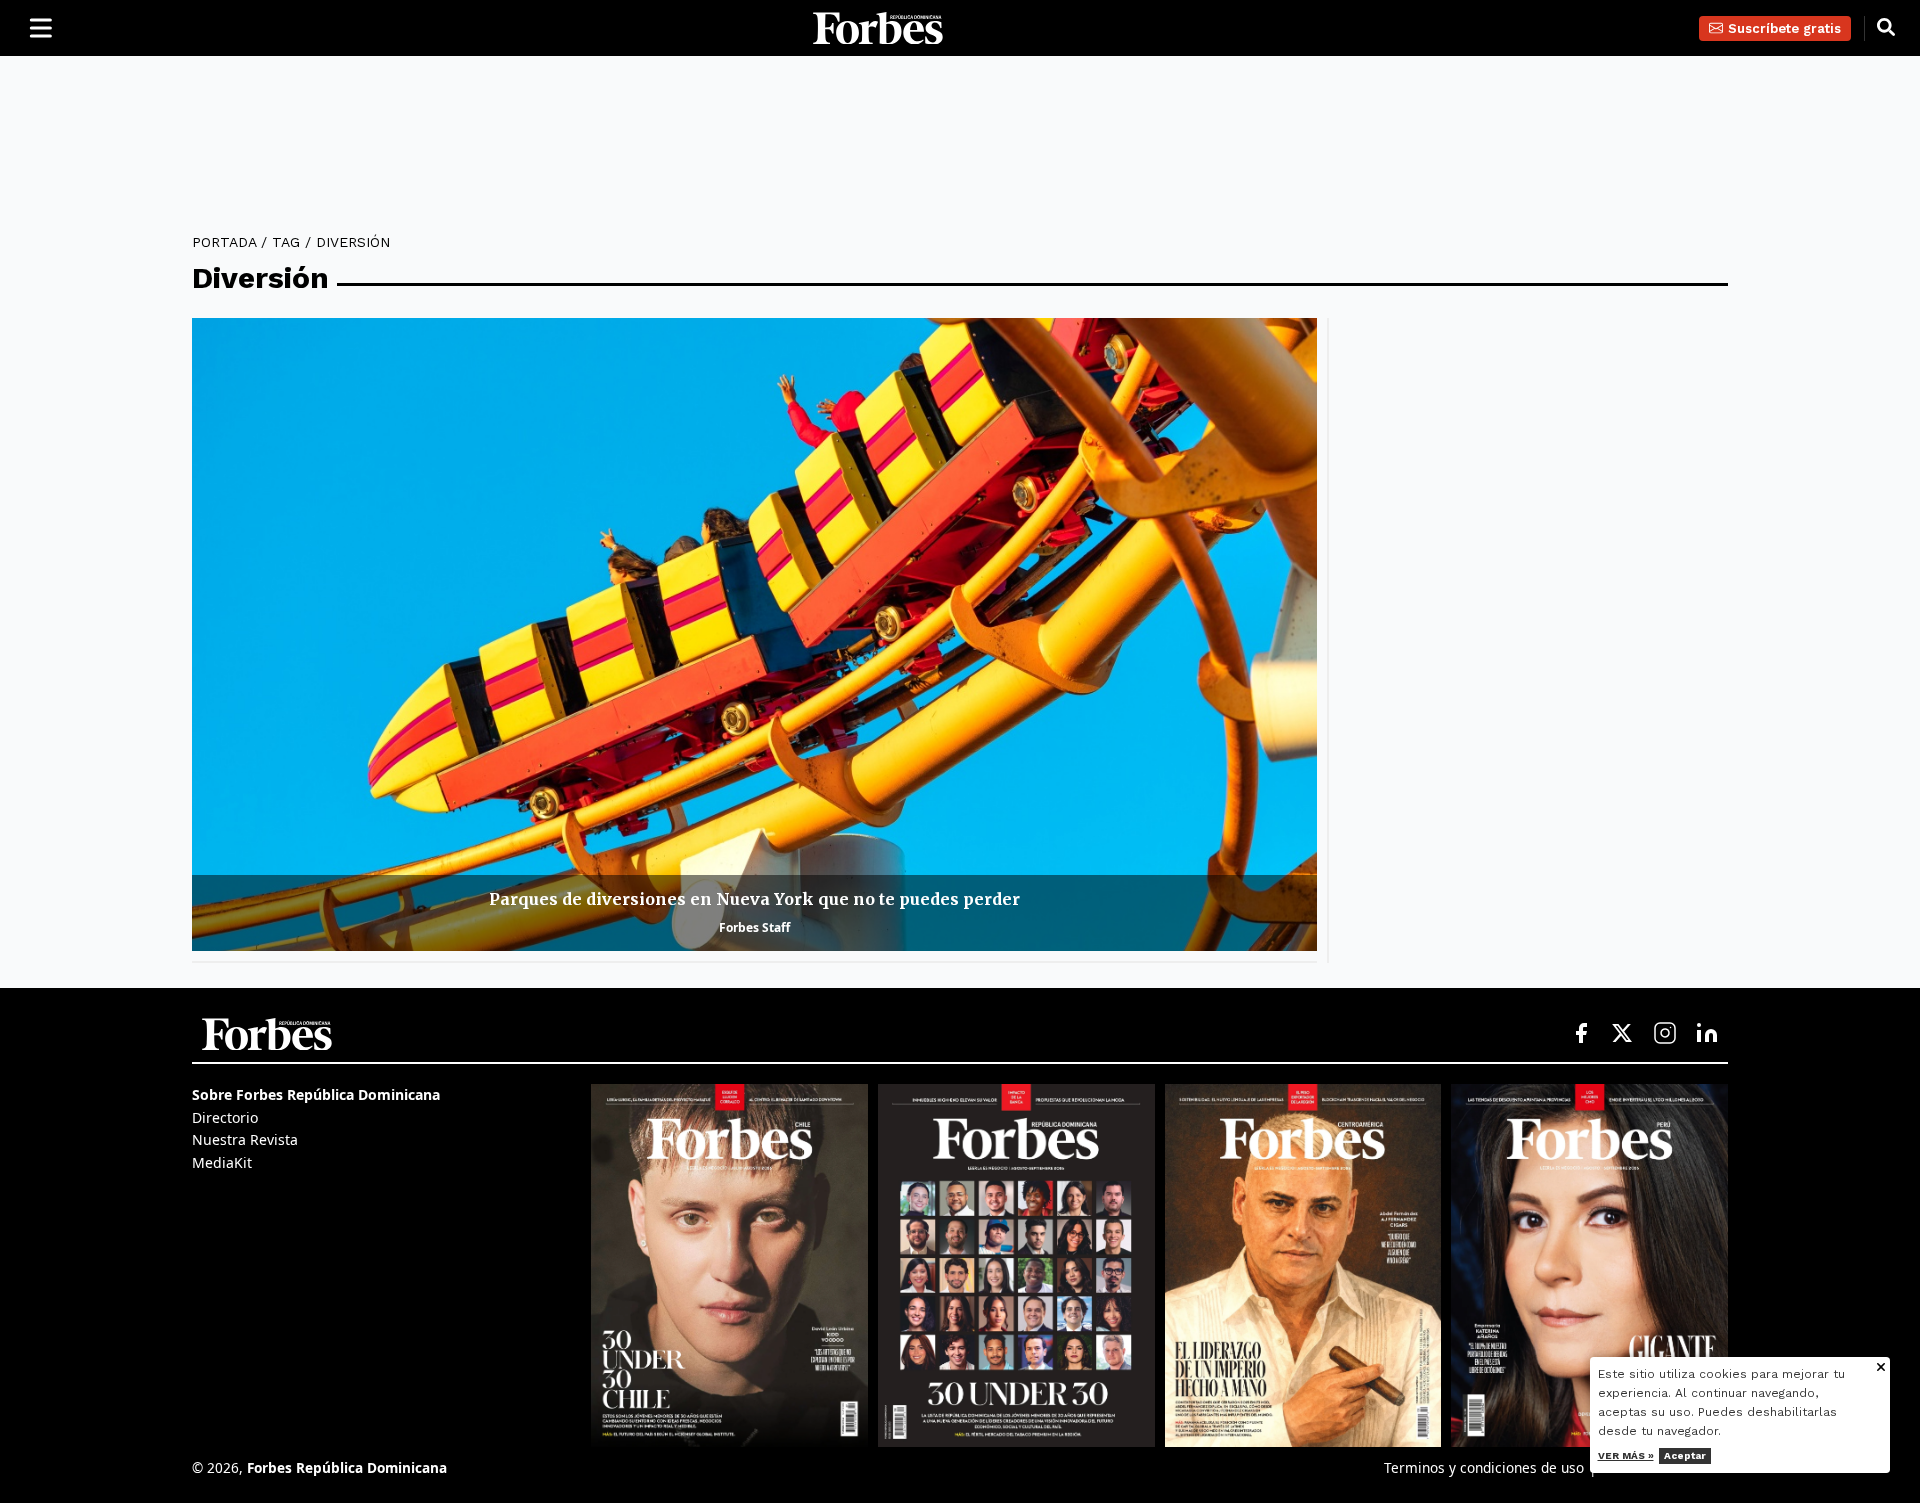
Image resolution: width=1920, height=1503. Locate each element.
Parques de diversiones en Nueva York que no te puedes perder (754, 899)
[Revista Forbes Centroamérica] (1303, 1265)
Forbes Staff (754, 927)
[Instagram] (1665, 1034)
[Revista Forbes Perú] (1589, 1265)
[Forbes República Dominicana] (878, 28)
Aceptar (1685, 1455)
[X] (1623, 1034)
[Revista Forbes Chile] (729, 1265)
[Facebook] (1581, 1034)
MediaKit (222, 1162)
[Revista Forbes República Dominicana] (1016, 1265)
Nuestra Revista (245, 1139)
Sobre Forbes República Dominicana (316, 1094)
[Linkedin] (1707, 1034)
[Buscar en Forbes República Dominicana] (1886, 28)
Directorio (225, 1117)
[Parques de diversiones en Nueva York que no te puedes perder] (754, 634)
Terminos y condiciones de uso (1484, 1467)
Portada (224, 242)
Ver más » (1626, 1455)
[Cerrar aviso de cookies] (1881, 1368)
